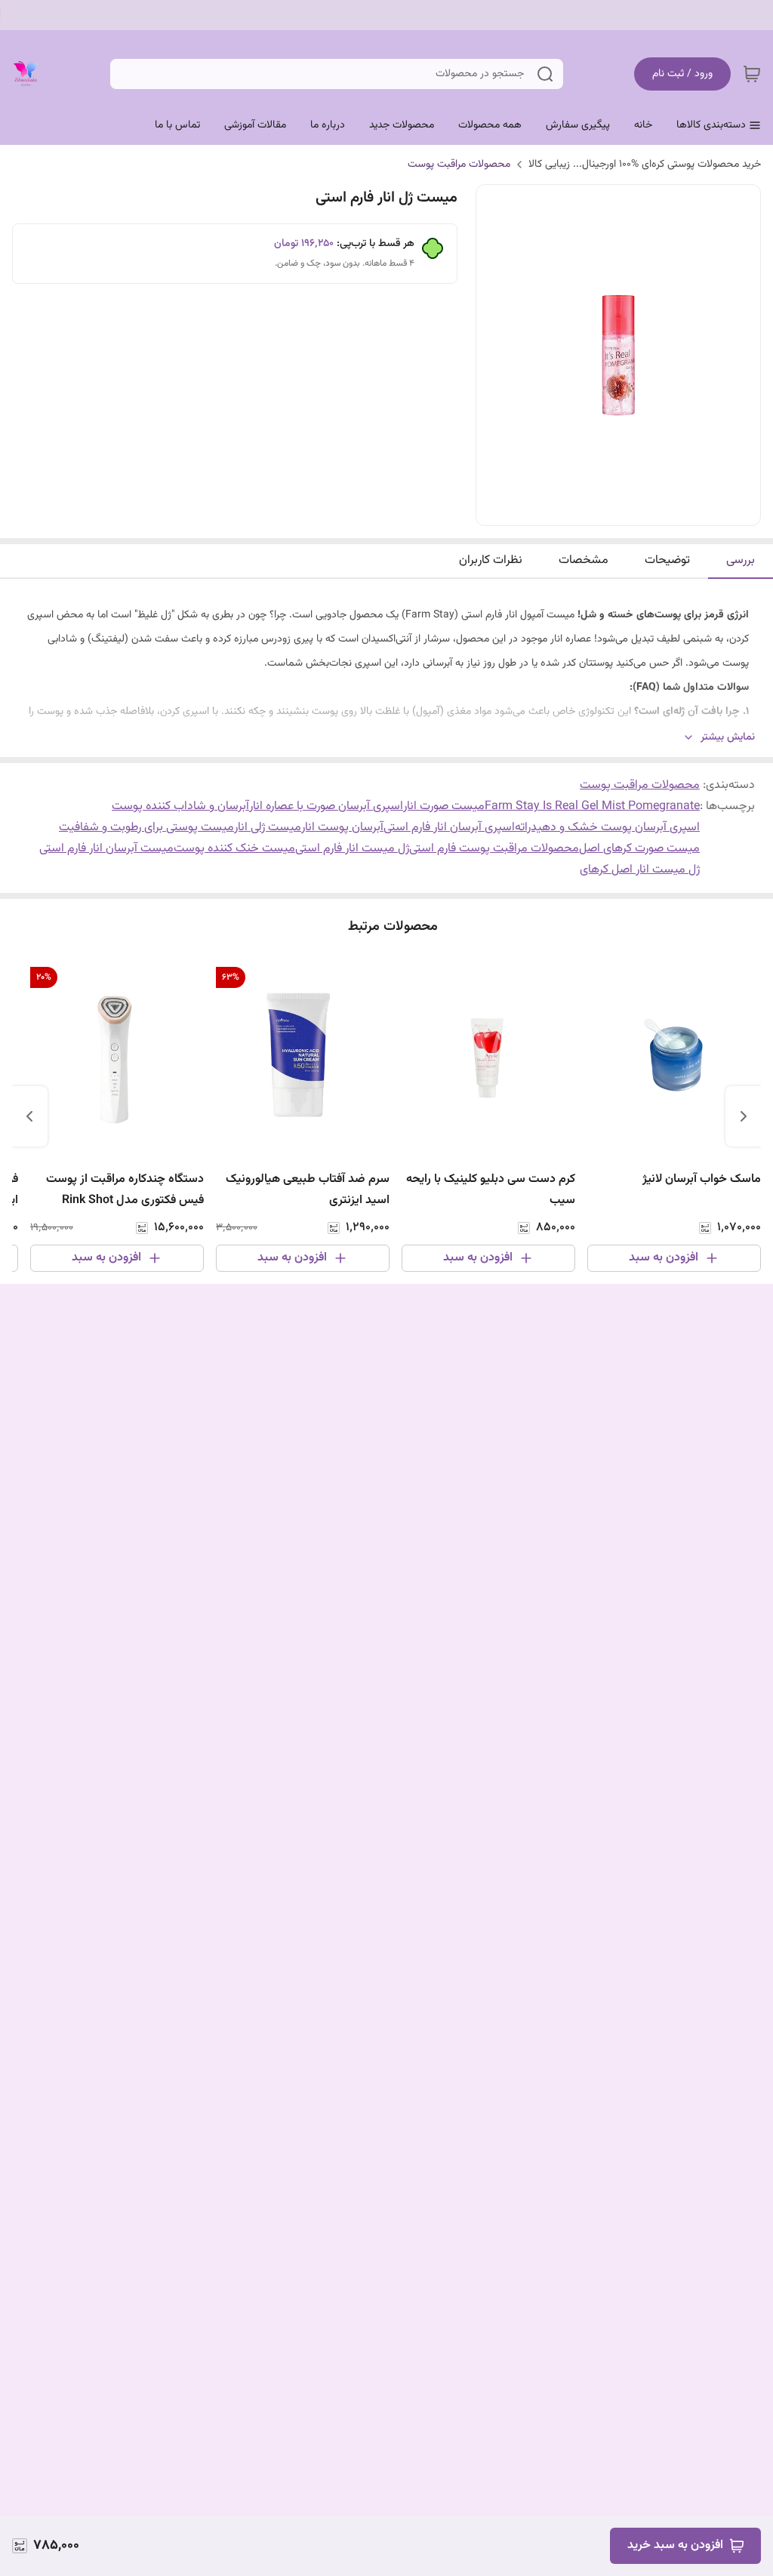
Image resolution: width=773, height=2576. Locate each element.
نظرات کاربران (491, 560)
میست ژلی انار (268, 828)
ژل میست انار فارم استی (352, 849)
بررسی (741, 560)
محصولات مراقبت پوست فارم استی (494, 849)
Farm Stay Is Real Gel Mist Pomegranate (592, 806)
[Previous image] (497, 355)
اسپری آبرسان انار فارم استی (449, 828)
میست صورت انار (444, 806)
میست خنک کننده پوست (234, 849)
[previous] (744, 1116)
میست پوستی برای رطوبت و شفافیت (146, 828)
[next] (29, 1116)
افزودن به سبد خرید (675, 2545)
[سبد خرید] (752, 74)
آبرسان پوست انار (342, 828)
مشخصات (584, 560)
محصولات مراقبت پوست (459, 165)
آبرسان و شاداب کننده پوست (180, 806)
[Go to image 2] (606, 510)
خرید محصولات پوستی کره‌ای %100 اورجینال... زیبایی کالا (645, 165)
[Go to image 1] (624, 510)
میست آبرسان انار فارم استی (106, 849)
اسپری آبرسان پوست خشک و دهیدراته (607, 828)
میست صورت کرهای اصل (639, 849)
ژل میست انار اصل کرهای (640, 870)
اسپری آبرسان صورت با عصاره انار (326, 806)
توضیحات (667, 560)
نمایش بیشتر (728, 738)
